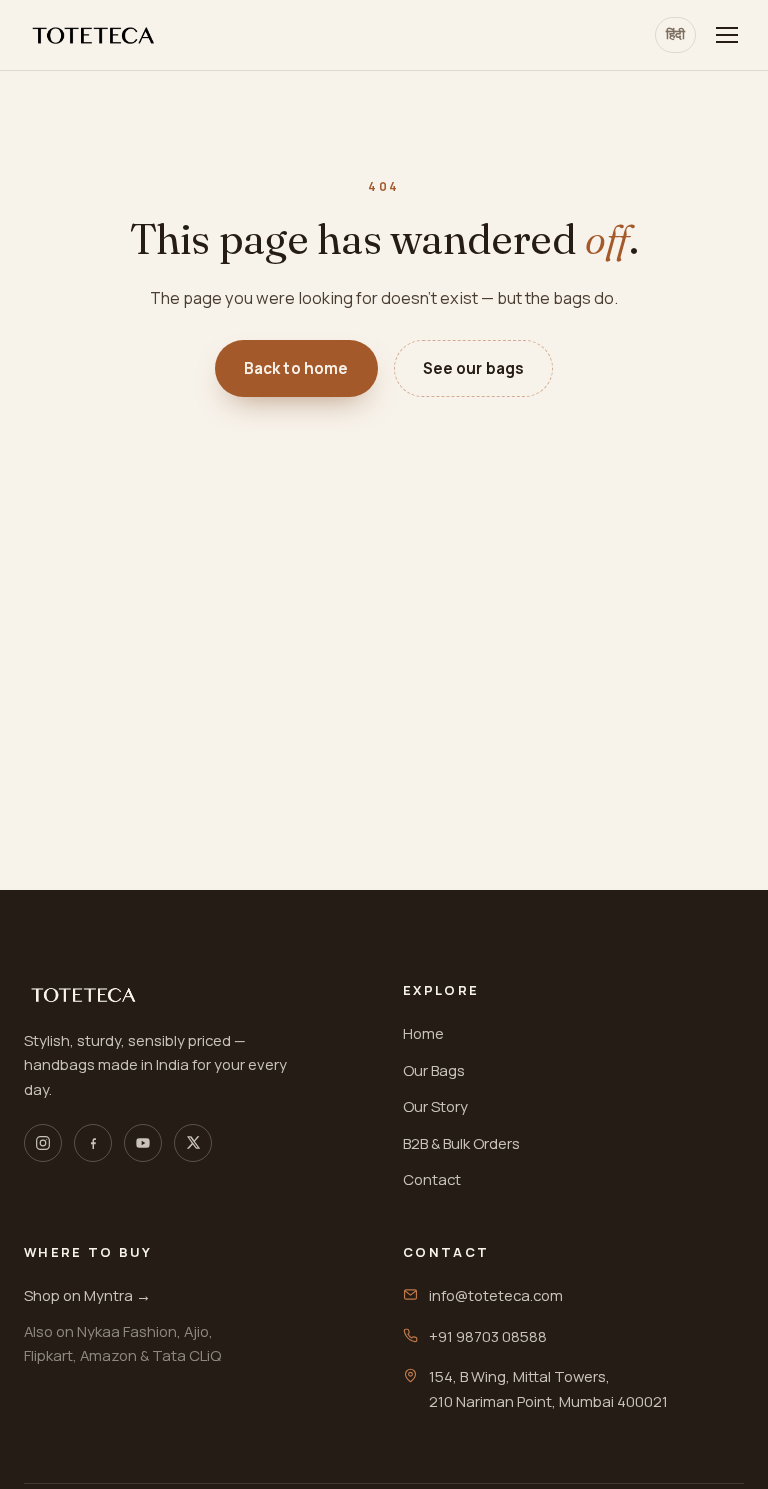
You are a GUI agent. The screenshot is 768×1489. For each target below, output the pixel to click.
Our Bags (434, 1070)
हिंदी (675, 34)
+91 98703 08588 (488, 1336)
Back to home (296, 368)
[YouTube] (143, 1143)
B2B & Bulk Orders (461, 1143)
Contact (432, 1179)
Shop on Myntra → (87, 1295)
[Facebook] (93, 1143)
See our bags (474, 368)
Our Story (435, 1106)
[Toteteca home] (94, 35)
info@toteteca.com (496, 1295)
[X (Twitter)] (193, 1143)
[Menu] (727, 35)
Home (423, 1033)
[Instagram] (43, 1143)
